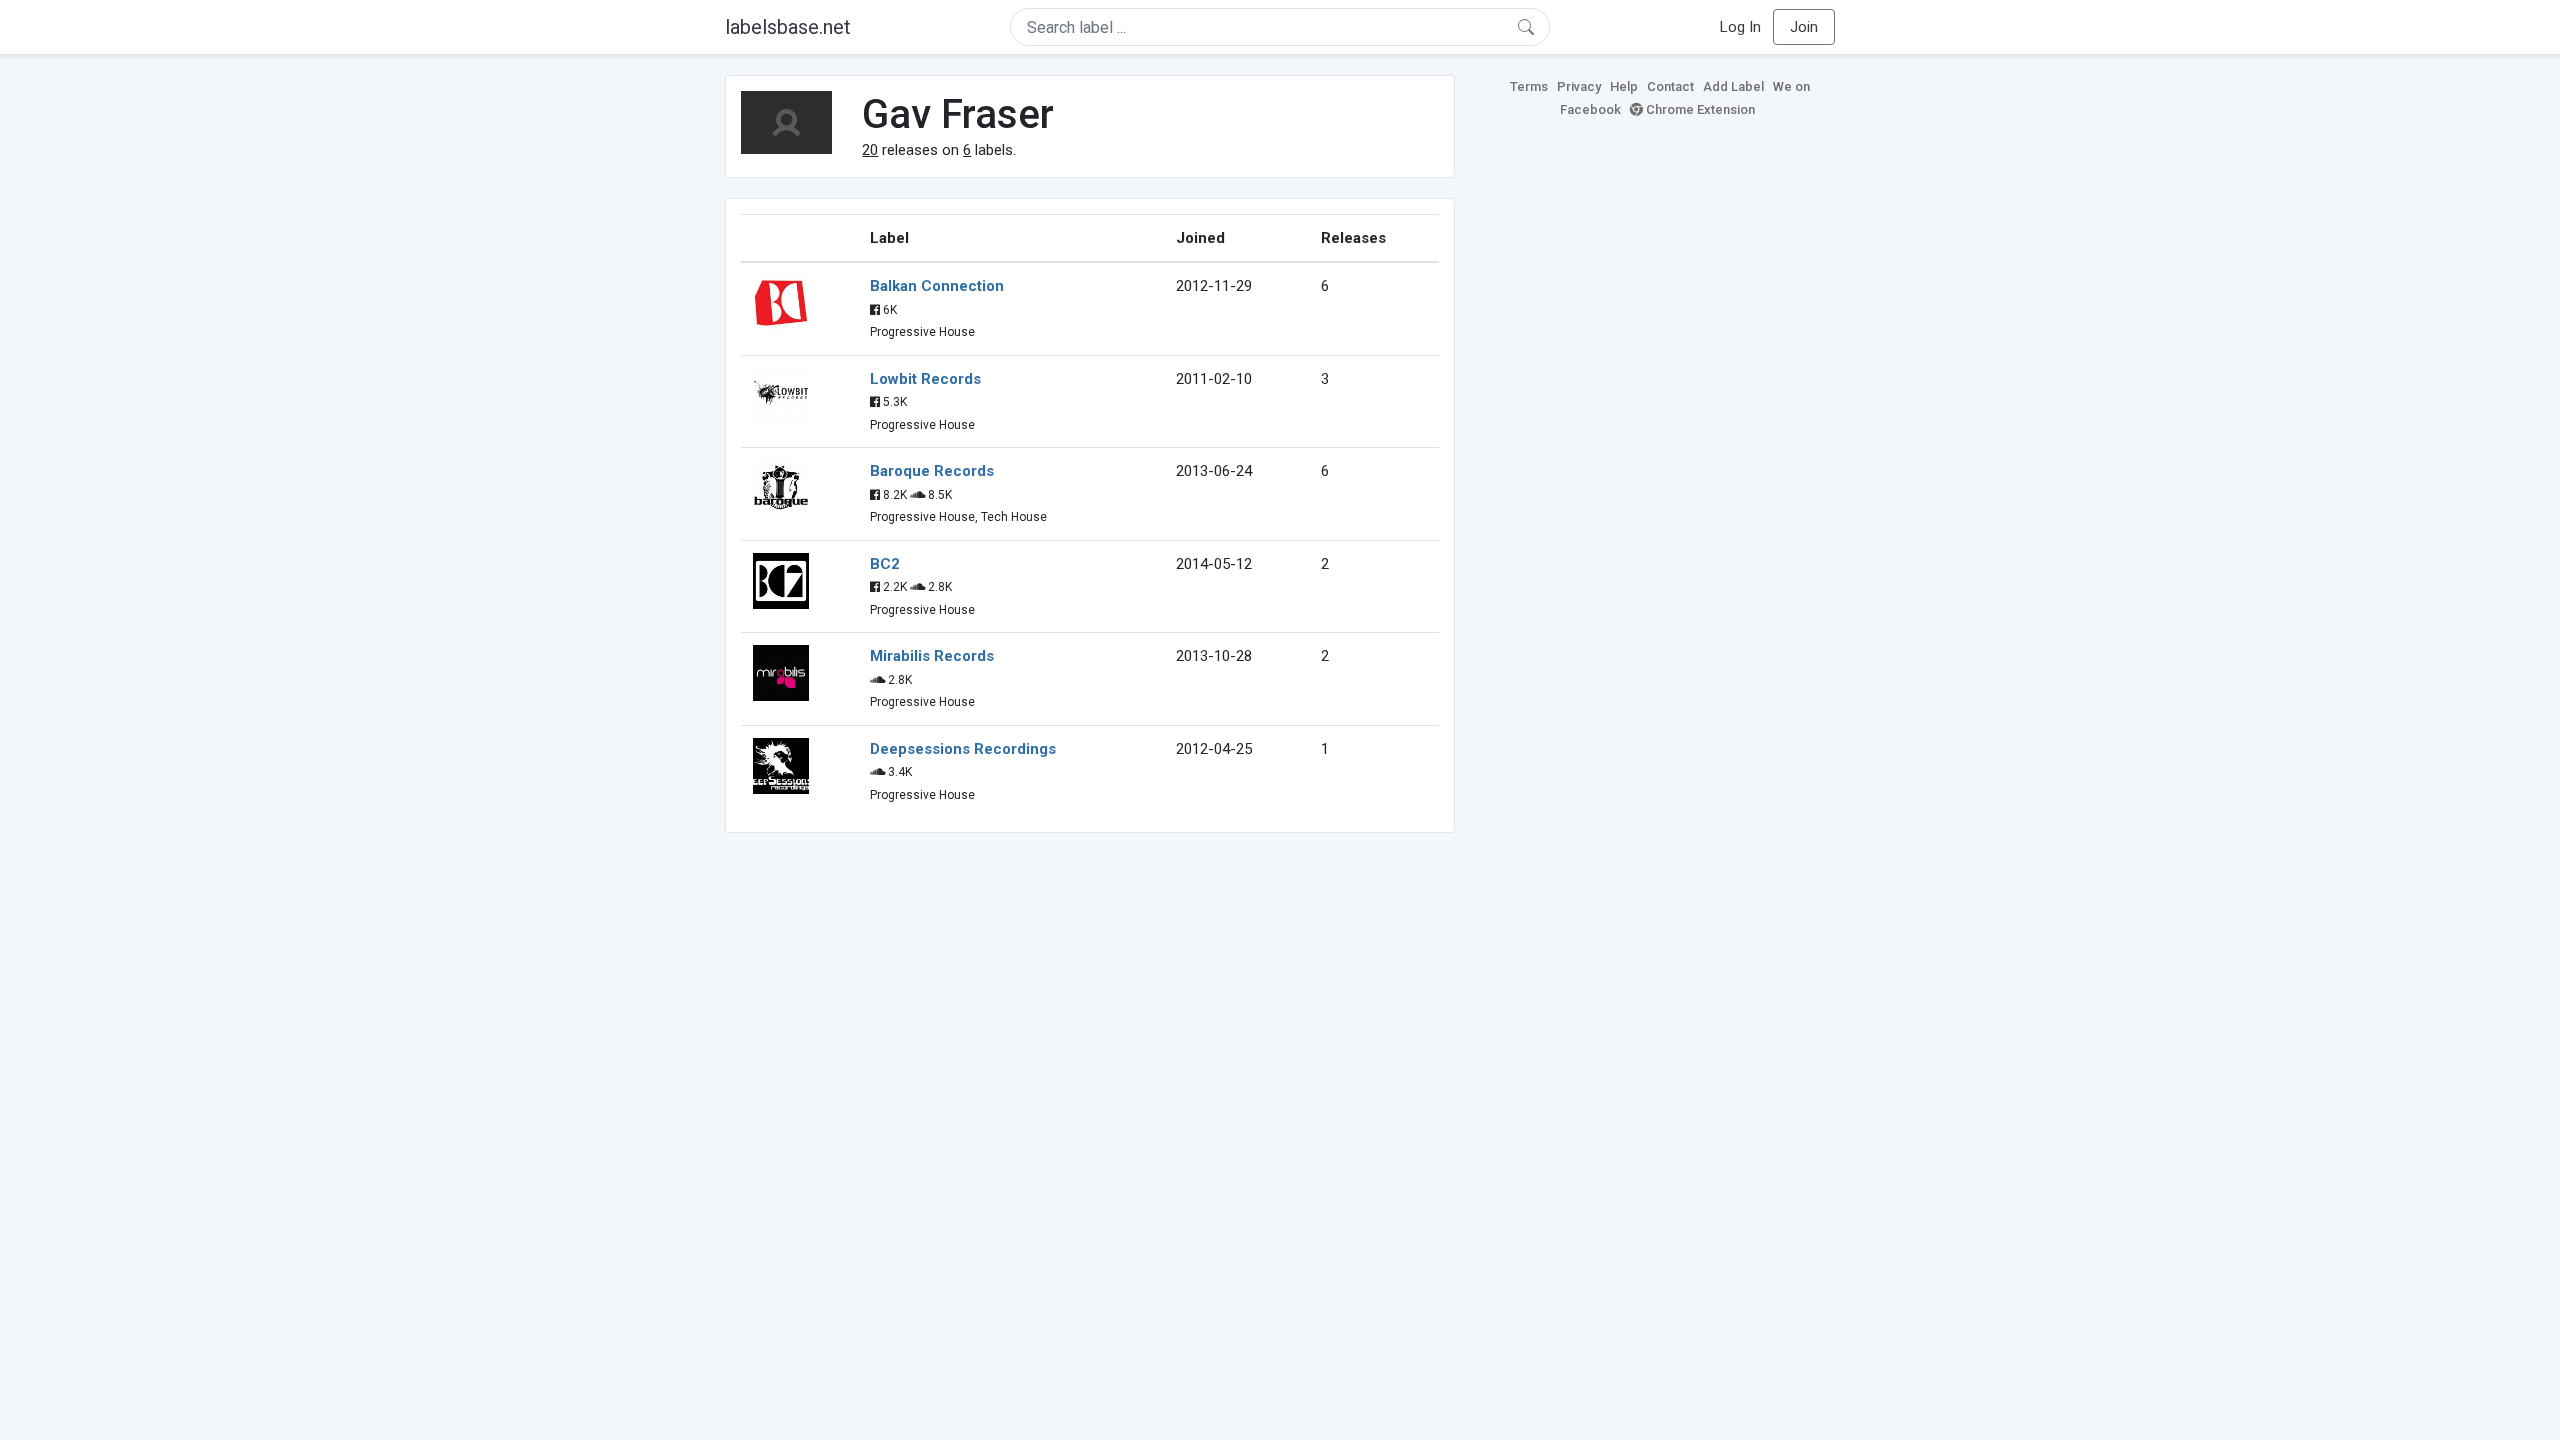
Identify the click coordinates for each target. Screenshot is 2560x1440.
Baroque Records (932, 471)
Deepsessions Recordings (963, 749)
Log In (1740, 27)
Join (1804, 27)
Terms (1529, 86)
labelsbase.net (788, 27)
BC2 (885, 564)
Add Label (1733, 86)
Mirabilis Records (932, 656)
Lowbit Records (925, 379)
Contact (1670, 86)
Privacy (1579, 86)
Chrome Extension (1699, 109)
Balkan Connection (937, 286)
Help (1624, 86)
